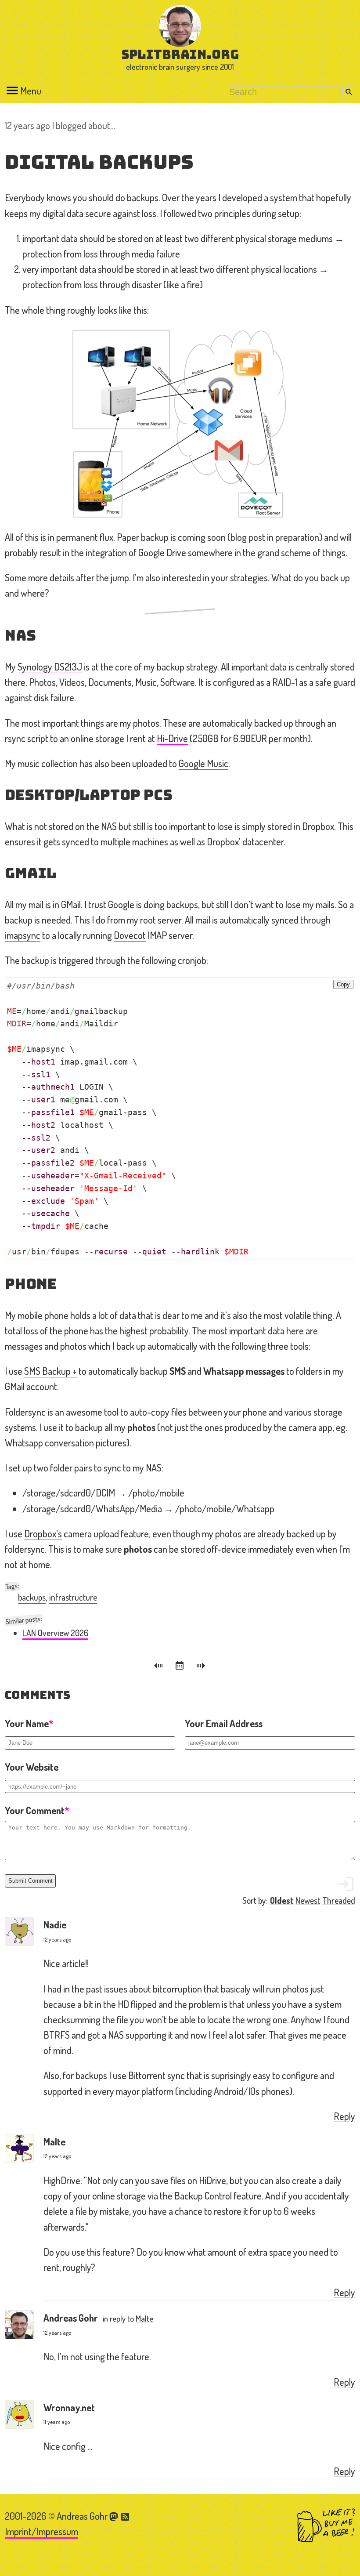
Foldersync (25, 1412)
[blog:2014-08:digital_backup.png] (180, 424)
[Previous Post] (160, 1667)
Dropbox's (43, 1533)
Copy (343, 984)
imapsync (23, 935)
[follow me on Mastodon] (115, 2516)
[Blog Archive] (181, 1667)
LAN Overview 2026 (55, 1633)
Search (349, 92)
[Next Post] (201, 1667)
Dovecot (130, 935)
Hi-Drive (172, 738)
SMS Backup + (50, 1371)
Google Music (203, 763)
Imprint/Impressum (41, 2531)
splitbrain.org (180, 54)
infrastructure (73, 1597)
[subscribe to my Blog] (126, 2516)
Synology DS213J (50, 667)
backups (32, 1597)
